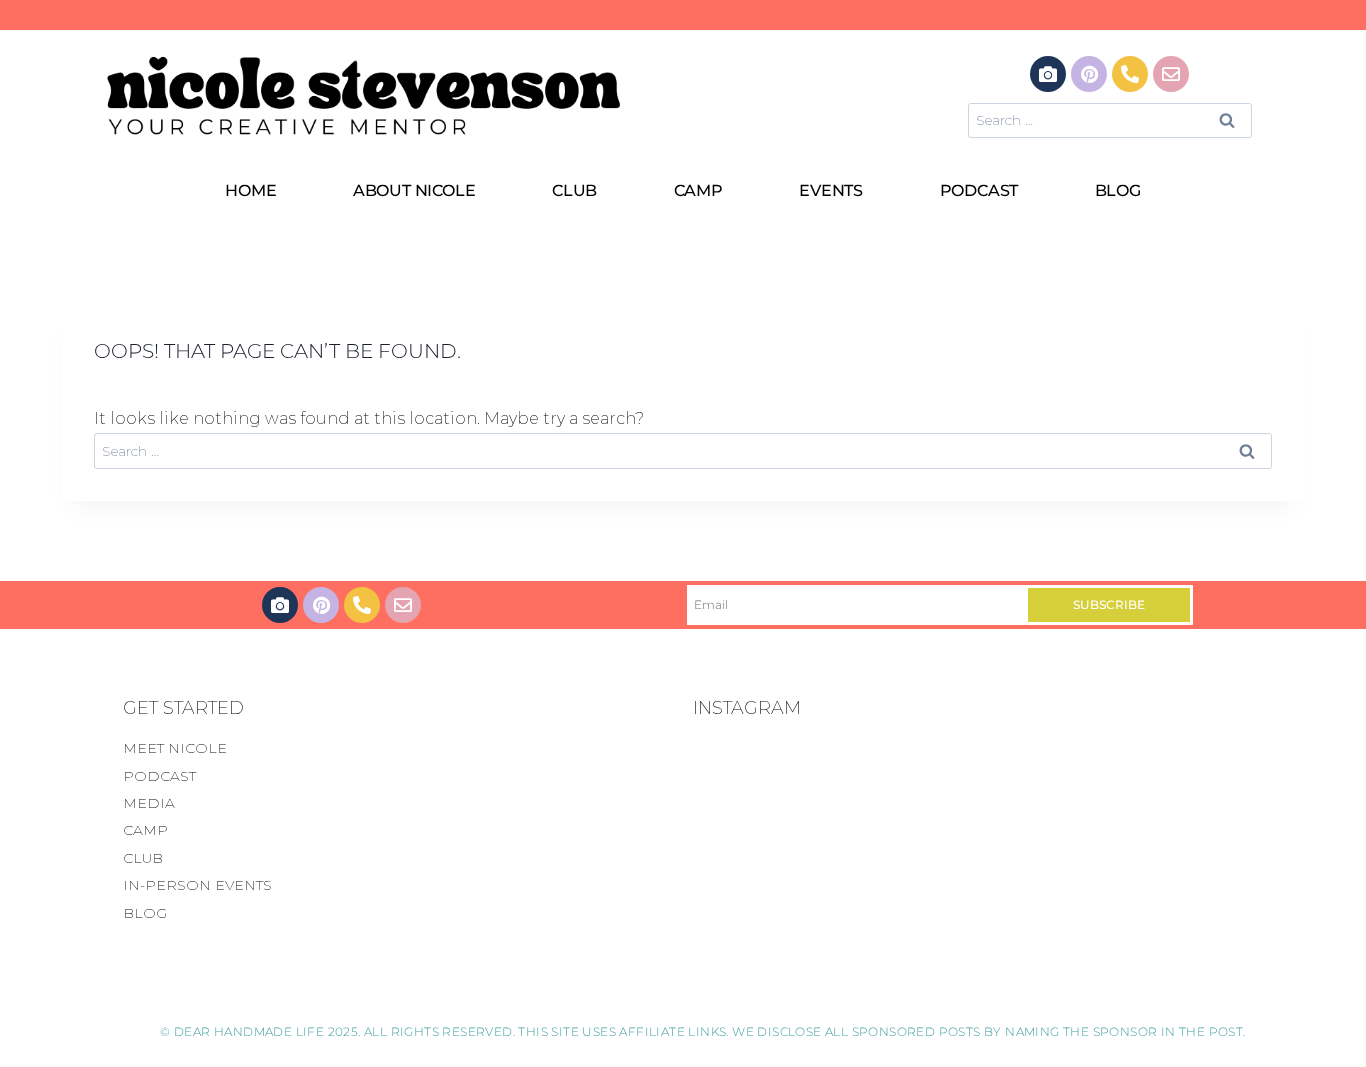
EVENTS (831, 190)
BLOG (1118, 190)
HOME (250, 190)
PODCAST (979, 190)
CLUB (574, 190)
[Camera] (1048, 74)
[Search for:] (1110, 119)
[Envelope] (1171, 74)
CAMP (698, 190)
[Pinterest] (1089, 74)
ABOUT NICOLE (414, 190)
